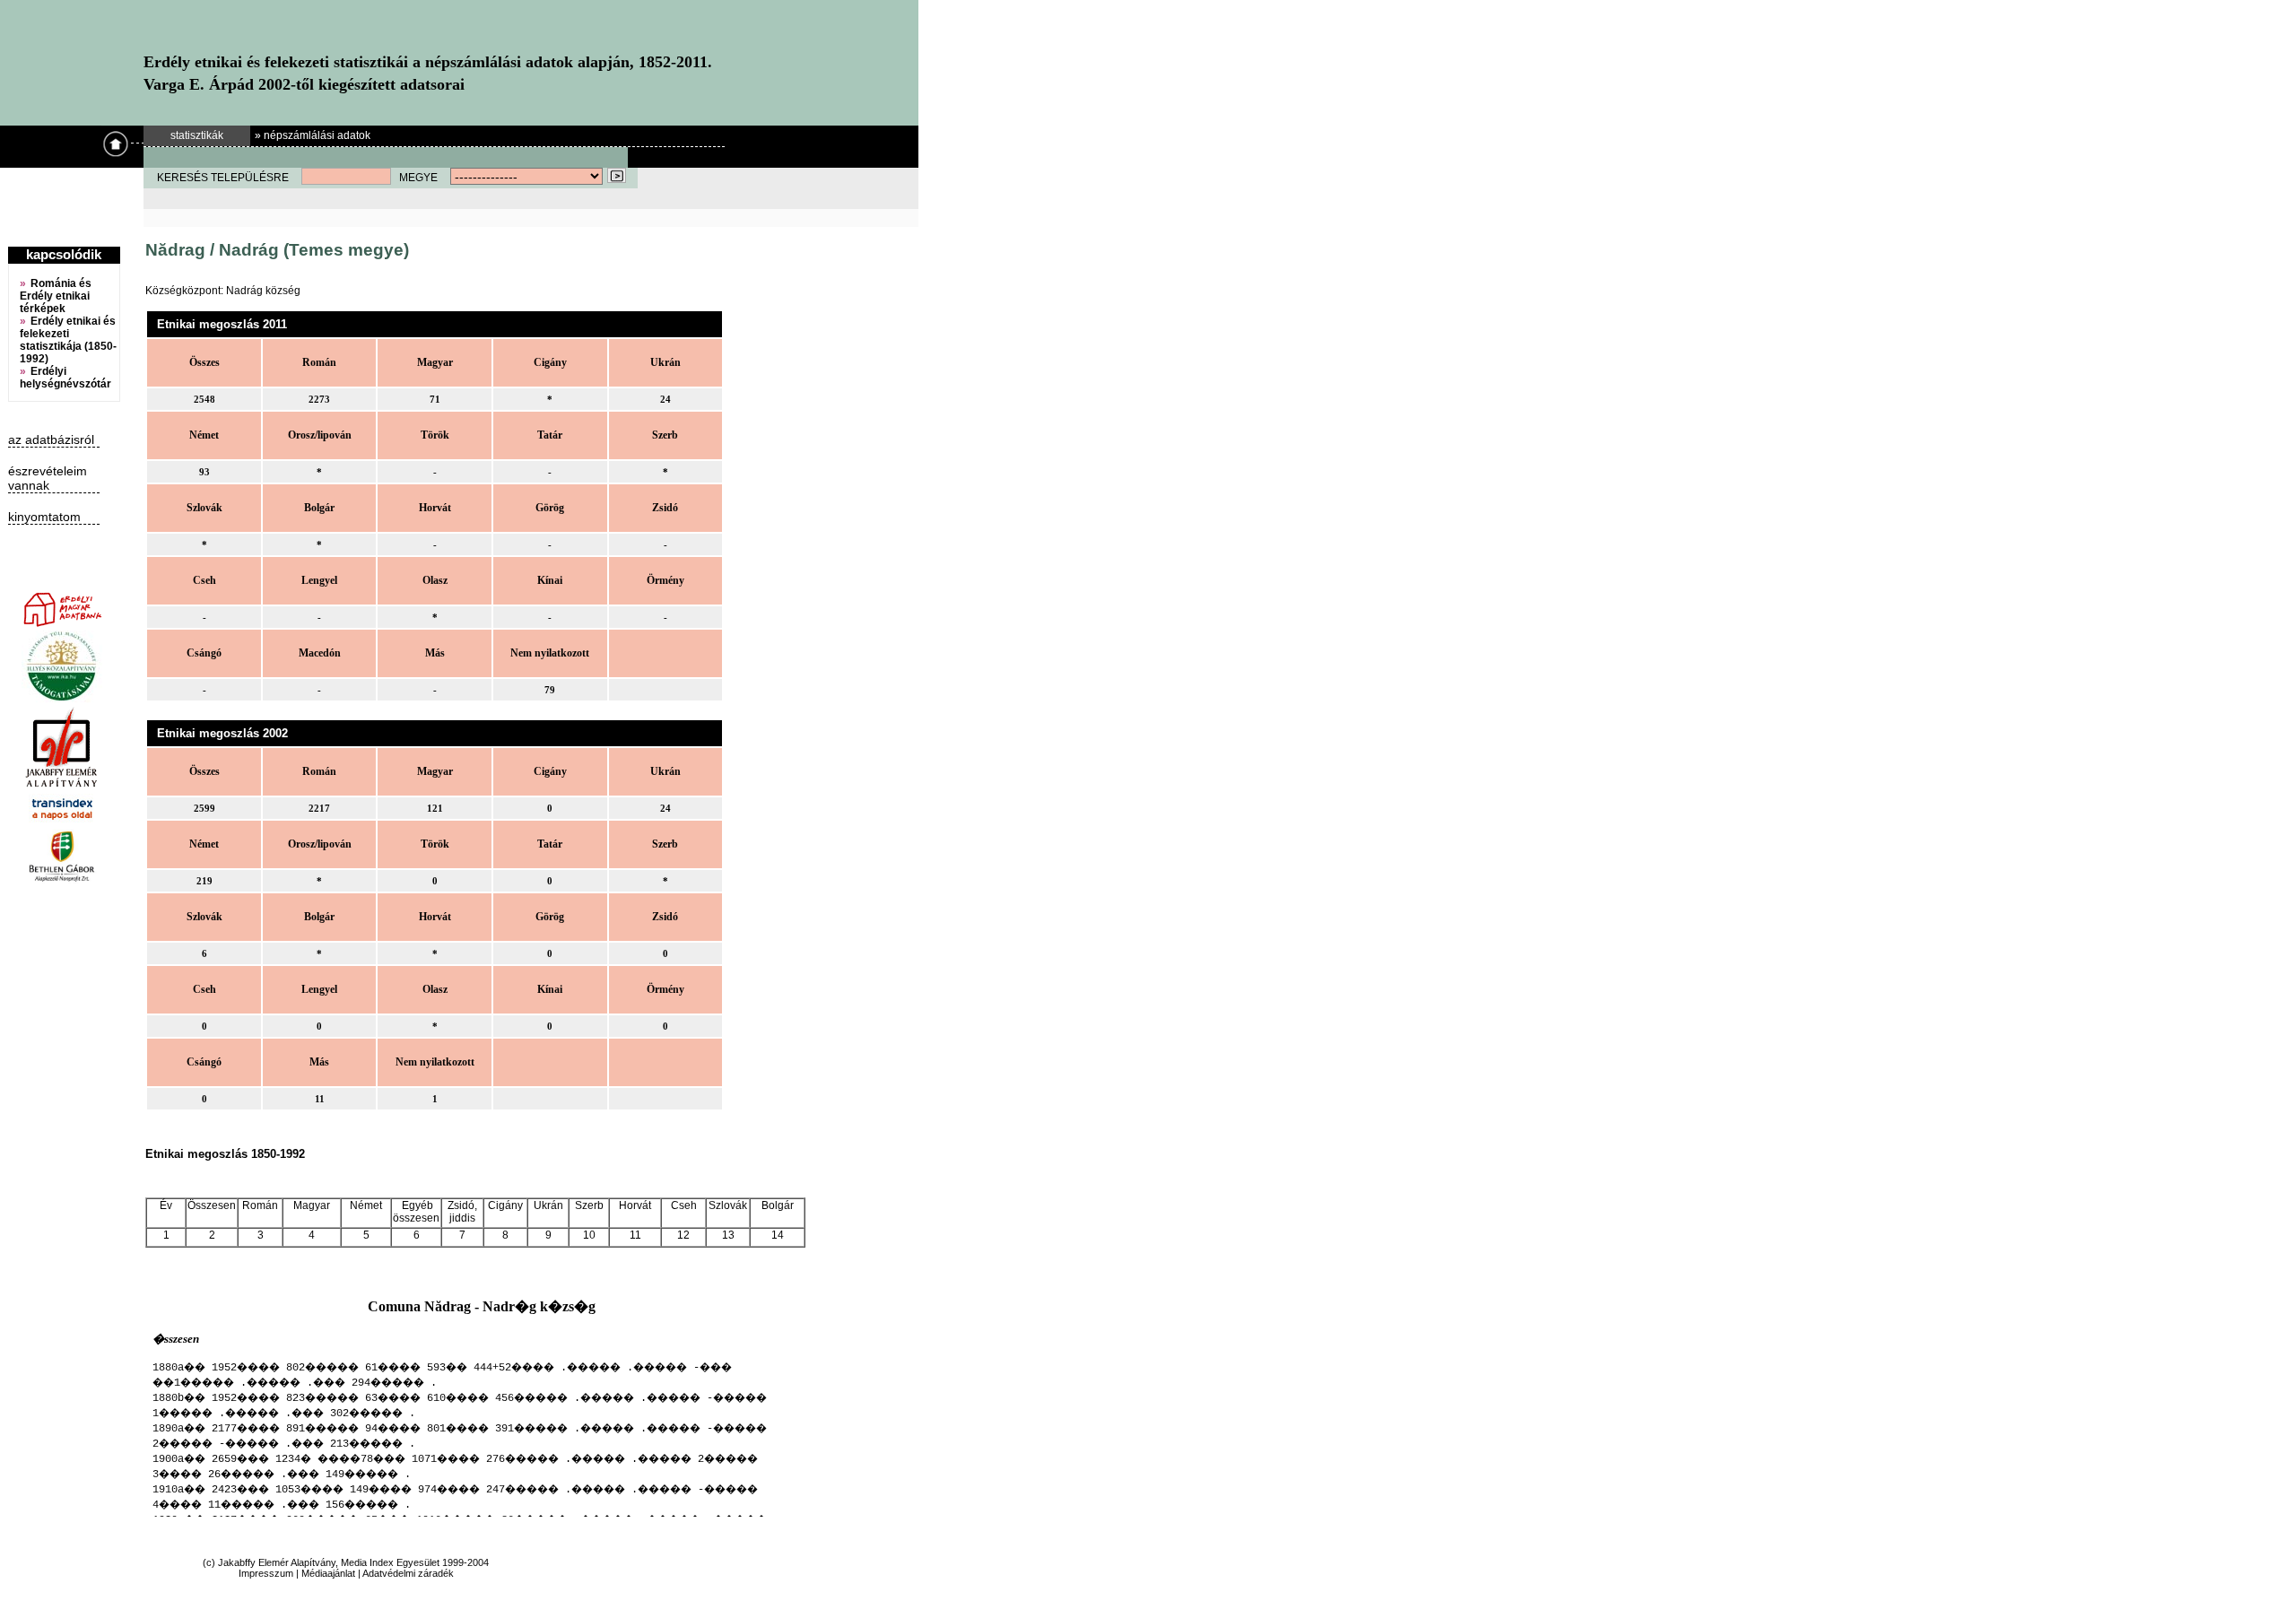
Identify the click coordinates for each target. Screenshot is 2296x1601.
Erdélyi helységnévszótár (65, 378)
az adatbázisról (51, 439)
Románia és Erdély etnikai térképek (56, 296)
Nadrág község (263, 291)
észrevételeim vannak (48, 478)
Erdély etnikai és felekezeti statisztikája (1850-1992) (68, 340)
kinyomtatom (44, 517)
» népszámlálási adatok (313, 135)
